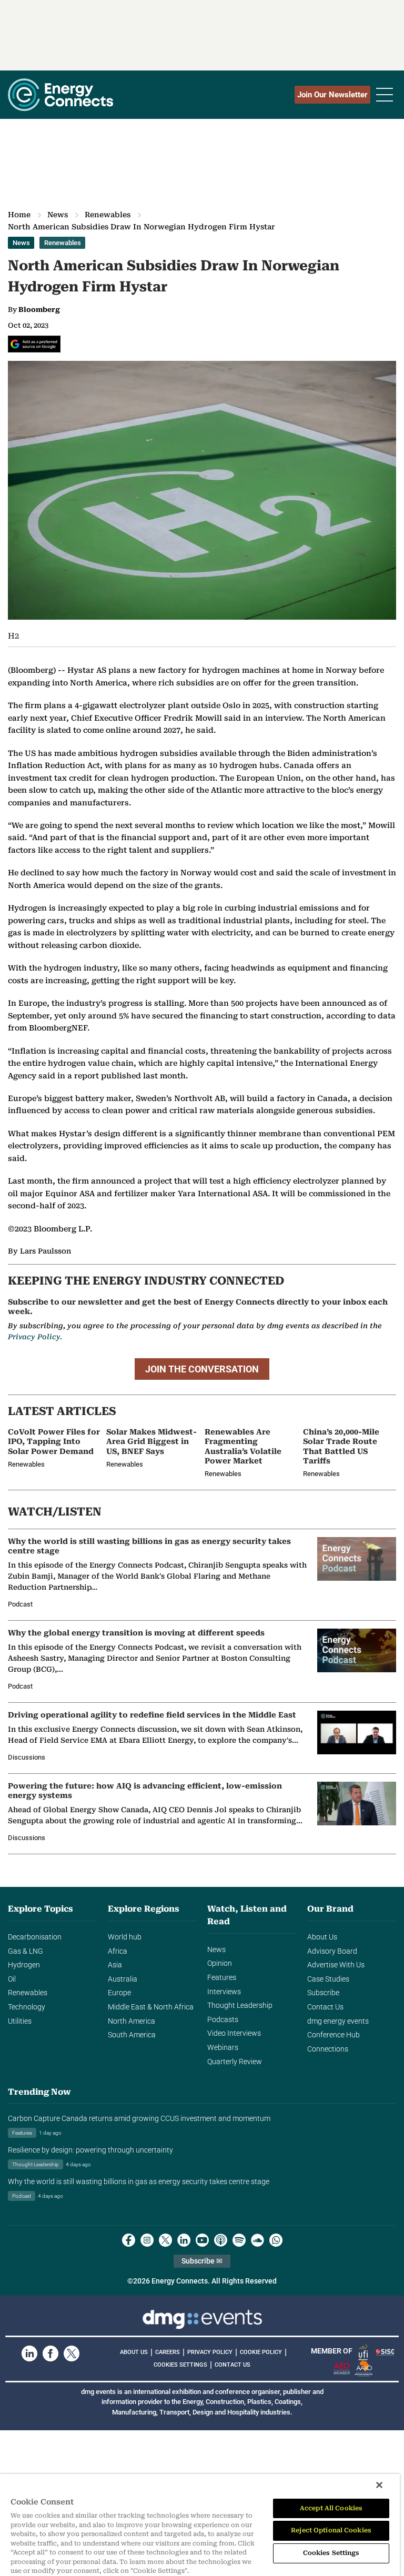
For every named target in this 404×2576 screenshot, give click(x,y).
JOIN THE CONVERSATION (202, 1369)
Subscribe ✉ (202, 2261)
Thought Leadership (240, 2006)
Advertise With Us (336, 1965)
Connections (328, 2049)
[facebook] (129, 2240)
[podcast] (221, 2240)
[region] (200, 2525)
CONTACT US (233, 2365)
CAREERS (168, 2352)
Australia (123, 1979)
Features (222, 1978)
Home (19, 215)
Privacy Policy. (35, 1337)
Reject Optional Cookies (331, 2530)
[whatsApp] (276, 2240)
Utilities (20, 2021)
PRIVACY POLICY (210, 2352)
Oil (12, 1979)
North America (132, 2021)
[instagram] (147, 2240)
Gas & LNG (26, 1951)
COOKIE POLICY (261, 2352)
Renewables (108, 215)
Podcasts (223, 2020)
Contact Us (325, 2007)
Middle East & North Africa (151, 2007)
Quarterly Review (235, 2062)
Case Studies (328, 1979)
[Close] (379, 2485)
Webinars (223, 2048)
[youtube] (202, 2240)
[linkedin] (184, 2240)
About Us (322, 1937)
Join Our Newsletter (332, 95)
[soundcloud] (257, 2240)
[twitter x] (165, 2240)
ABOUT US (134, 2352)
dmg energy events (338, 2021)
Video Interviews (234, 2033)
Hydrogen (24, 1965)
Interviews (224, 1992)
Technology (27, 2007)
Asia (115, 1965)
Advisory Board (332, 1951)
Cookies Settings (180, 2365)
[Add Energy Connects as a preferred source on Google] (34, 344)
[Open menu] (385, 95)
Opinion (220, 1963)
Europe (119, 1993)
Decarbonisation (35, 1937)
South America (132, 2035)
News (58, 215)
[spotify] (239, 2240)
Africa (118, 1951)
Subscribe (323, 1993)
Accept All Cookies (331, 2508)
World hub (125, 1937)
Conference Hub (334, 2035)
